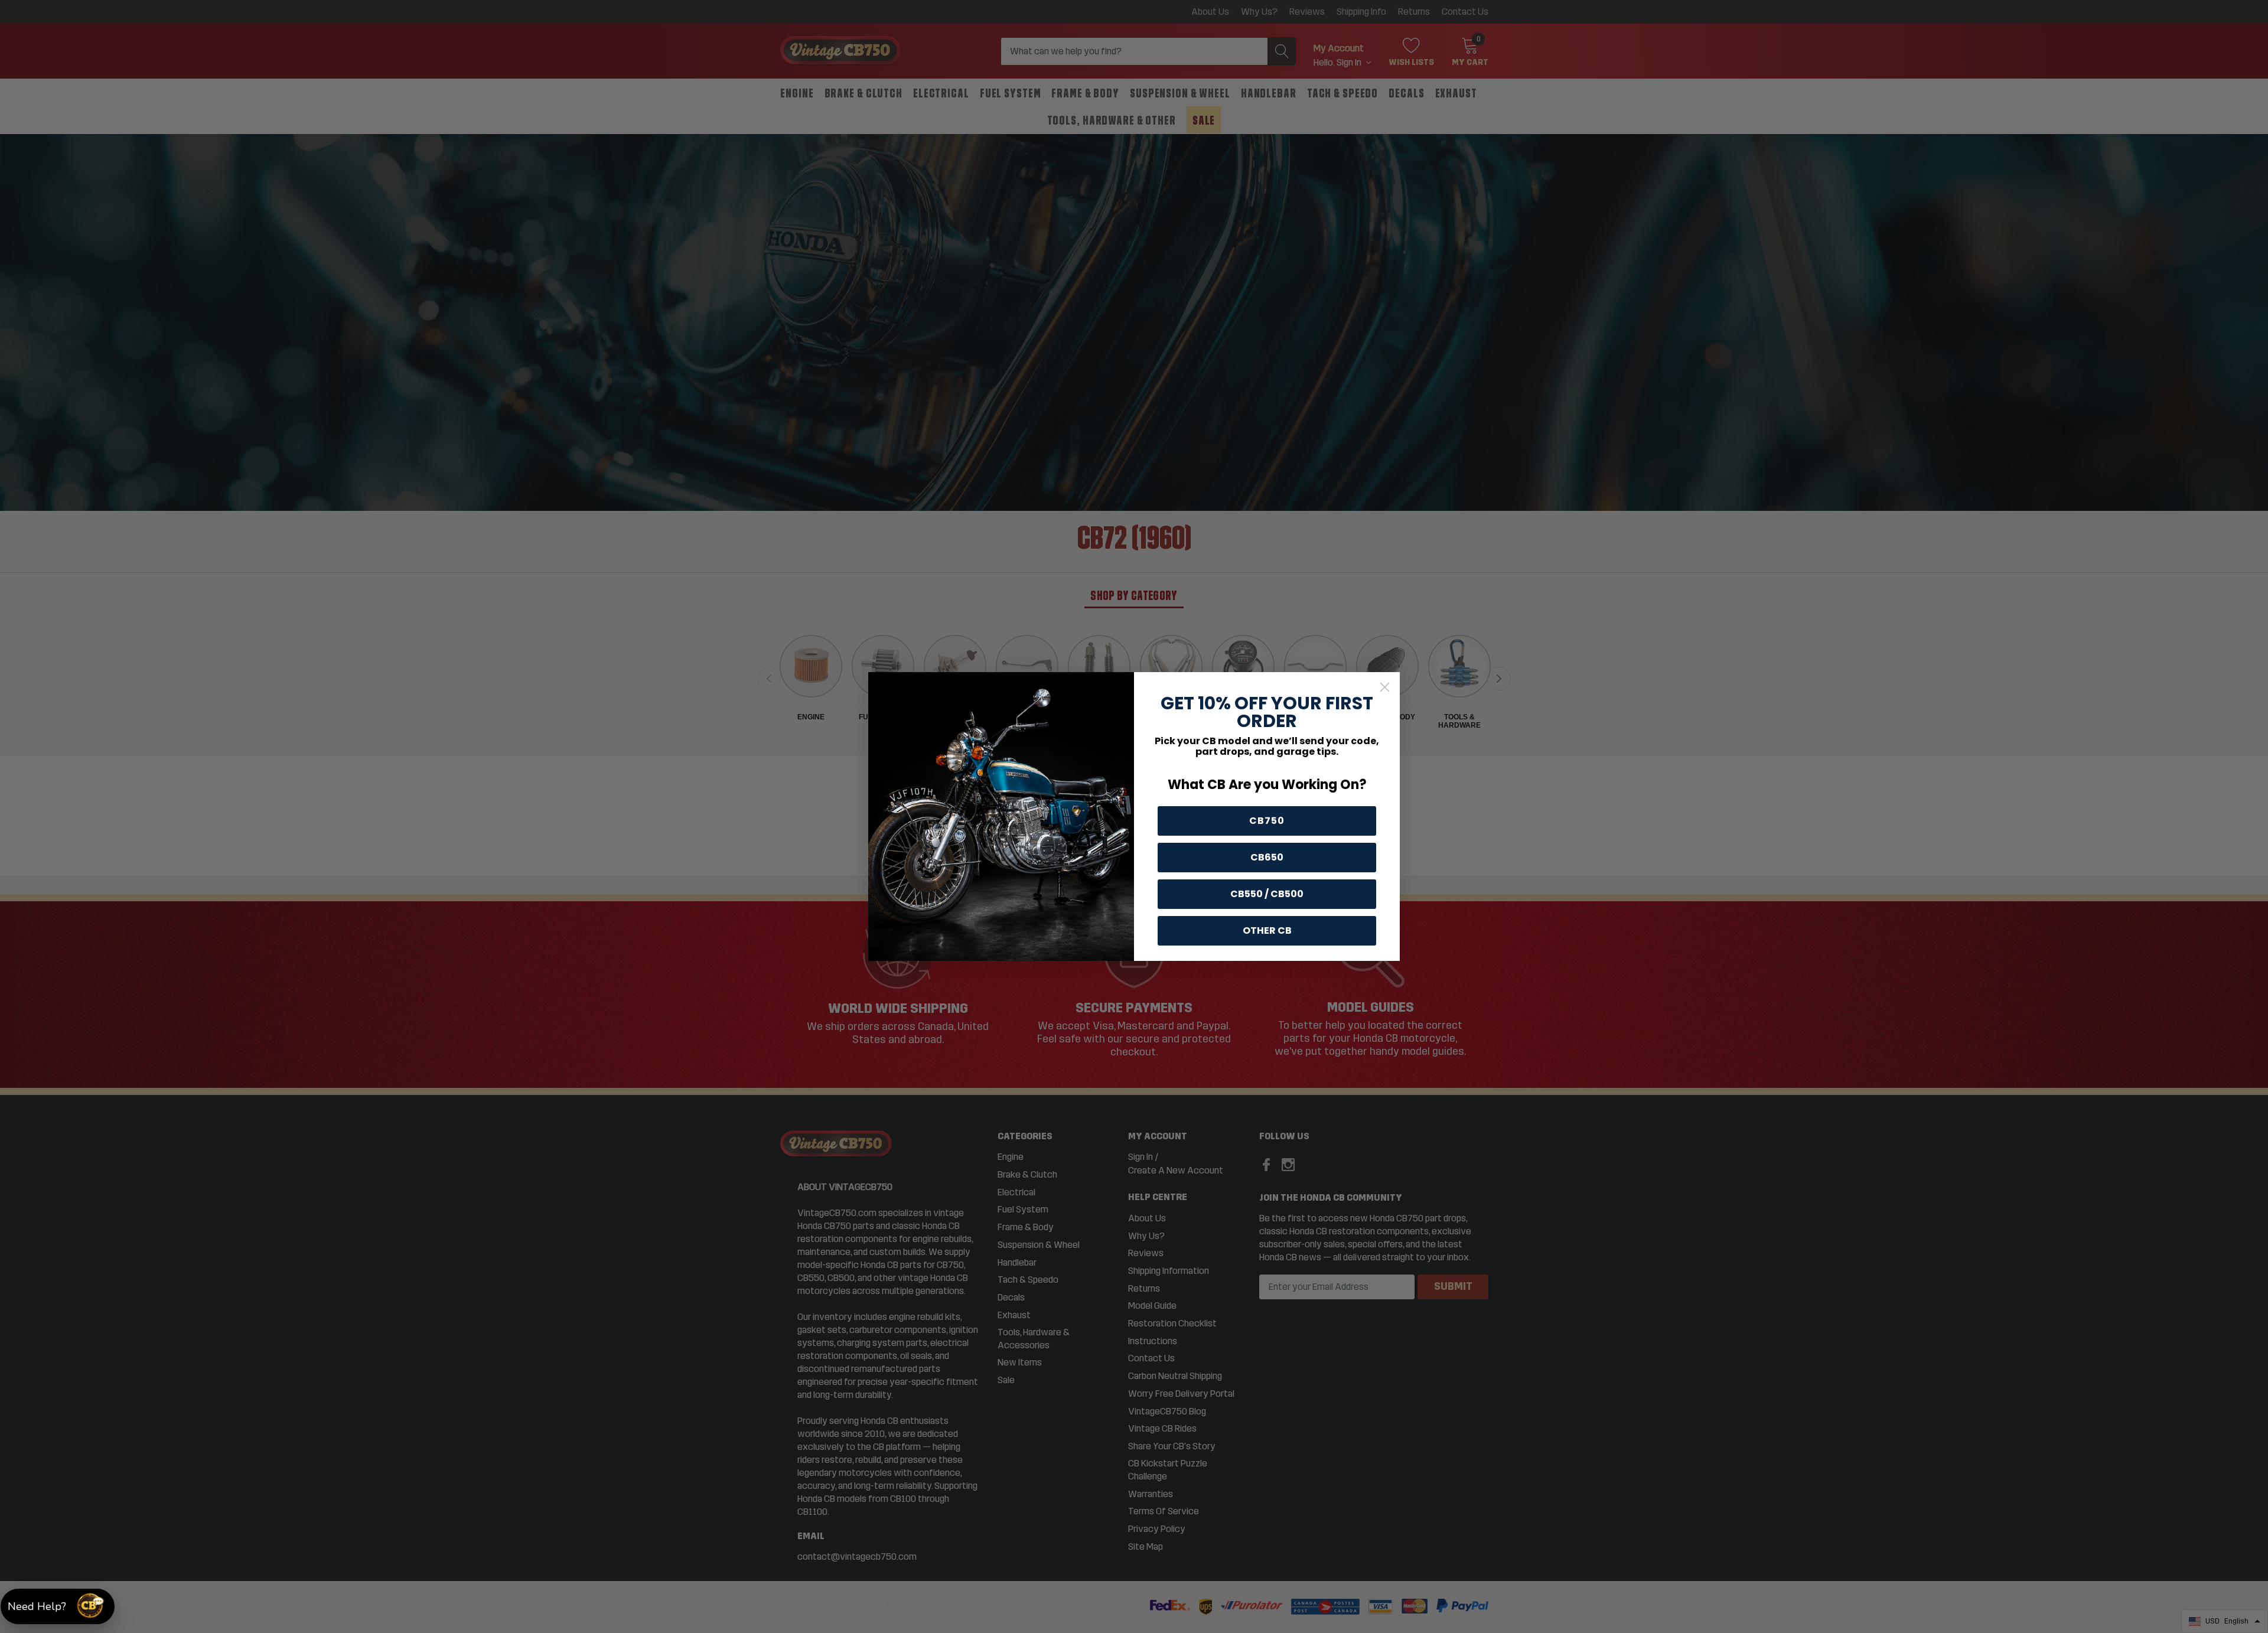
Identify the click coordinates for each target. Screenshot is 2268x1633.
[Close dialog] (1385, 687)
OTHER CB (1267, 930)
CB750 (1267, 821)
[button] (58, 1606)
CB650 (1267, 857)
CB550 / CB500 (1267, 894)
